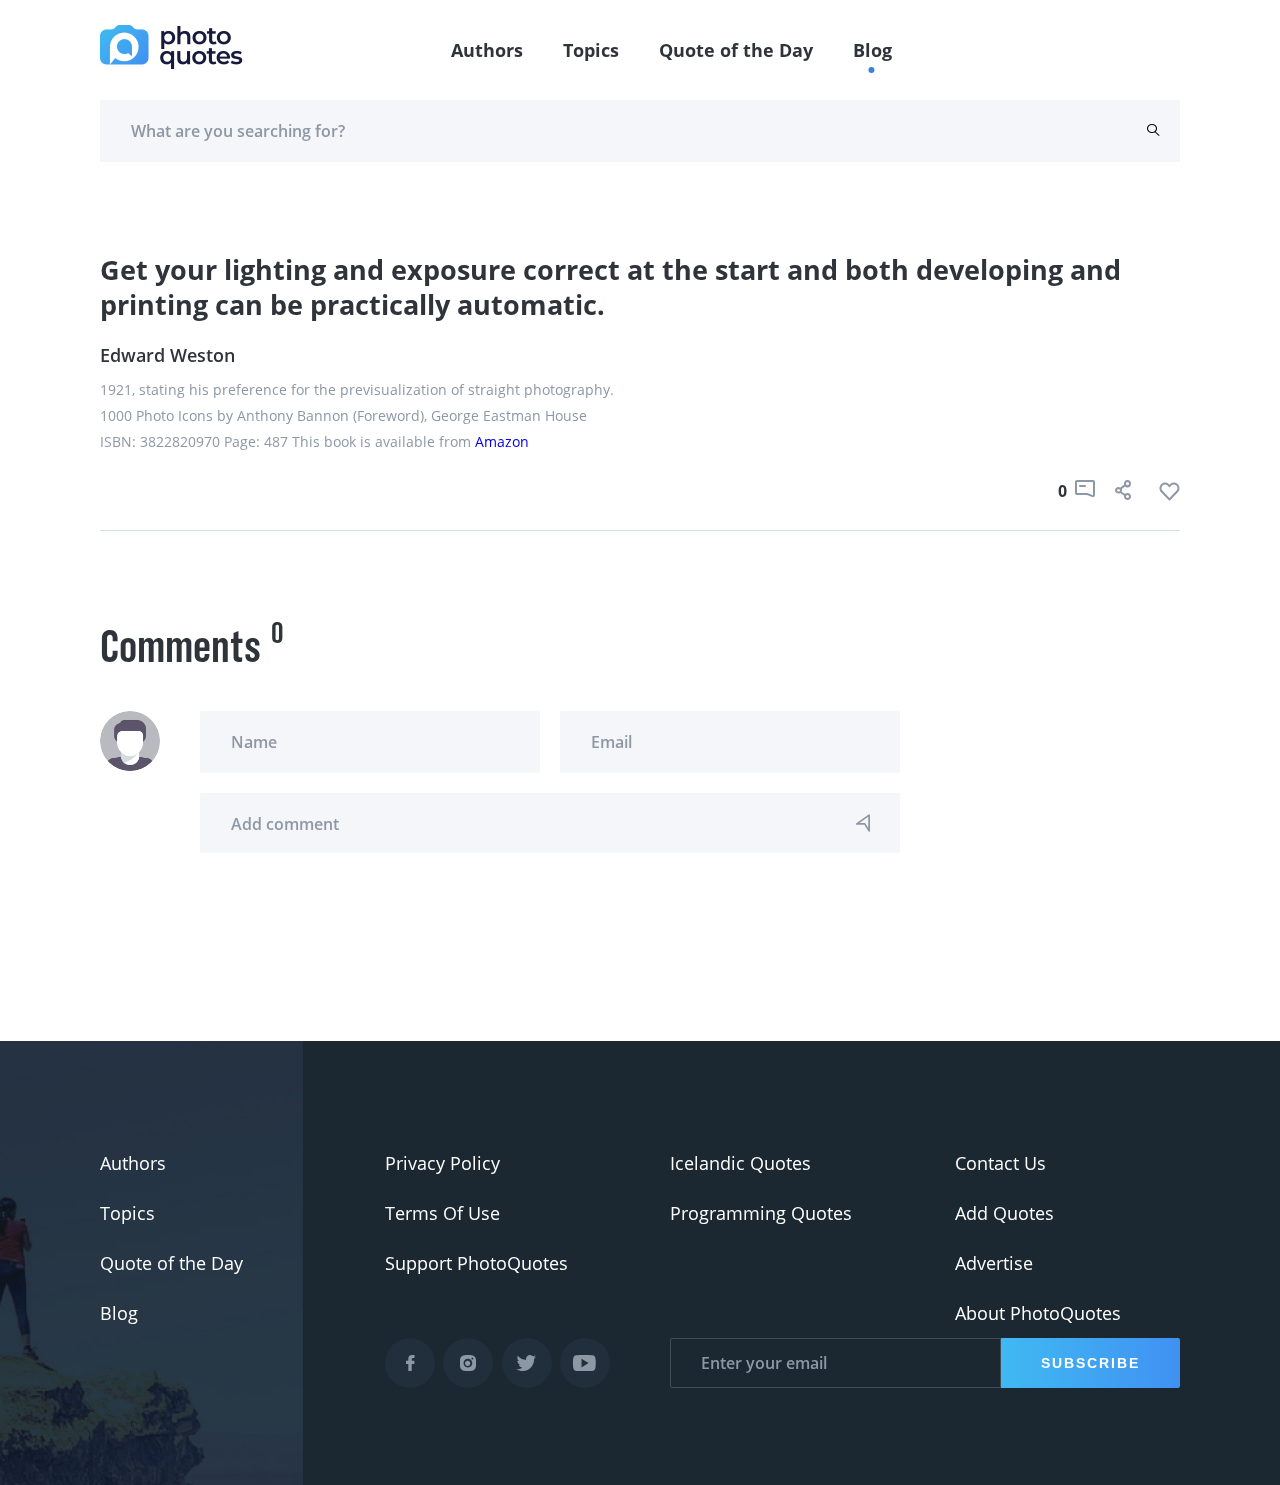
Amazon (502, 441)
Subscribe (1090, 1363)
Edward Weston (167, 355)
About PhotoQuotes (1038, 1313)
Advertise (994, 1263)
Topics (591, 50)
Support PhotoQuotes (476, 1263)
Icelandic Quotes (740, 1163)
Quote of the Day (736, 50)
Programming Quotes (761, 1213)
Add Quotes (1004, 1213)
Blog (872, 50)
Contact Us (1000, 1163)
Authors (487, 50)
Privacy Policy (442, 1163)
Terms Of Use (442, 1213)
